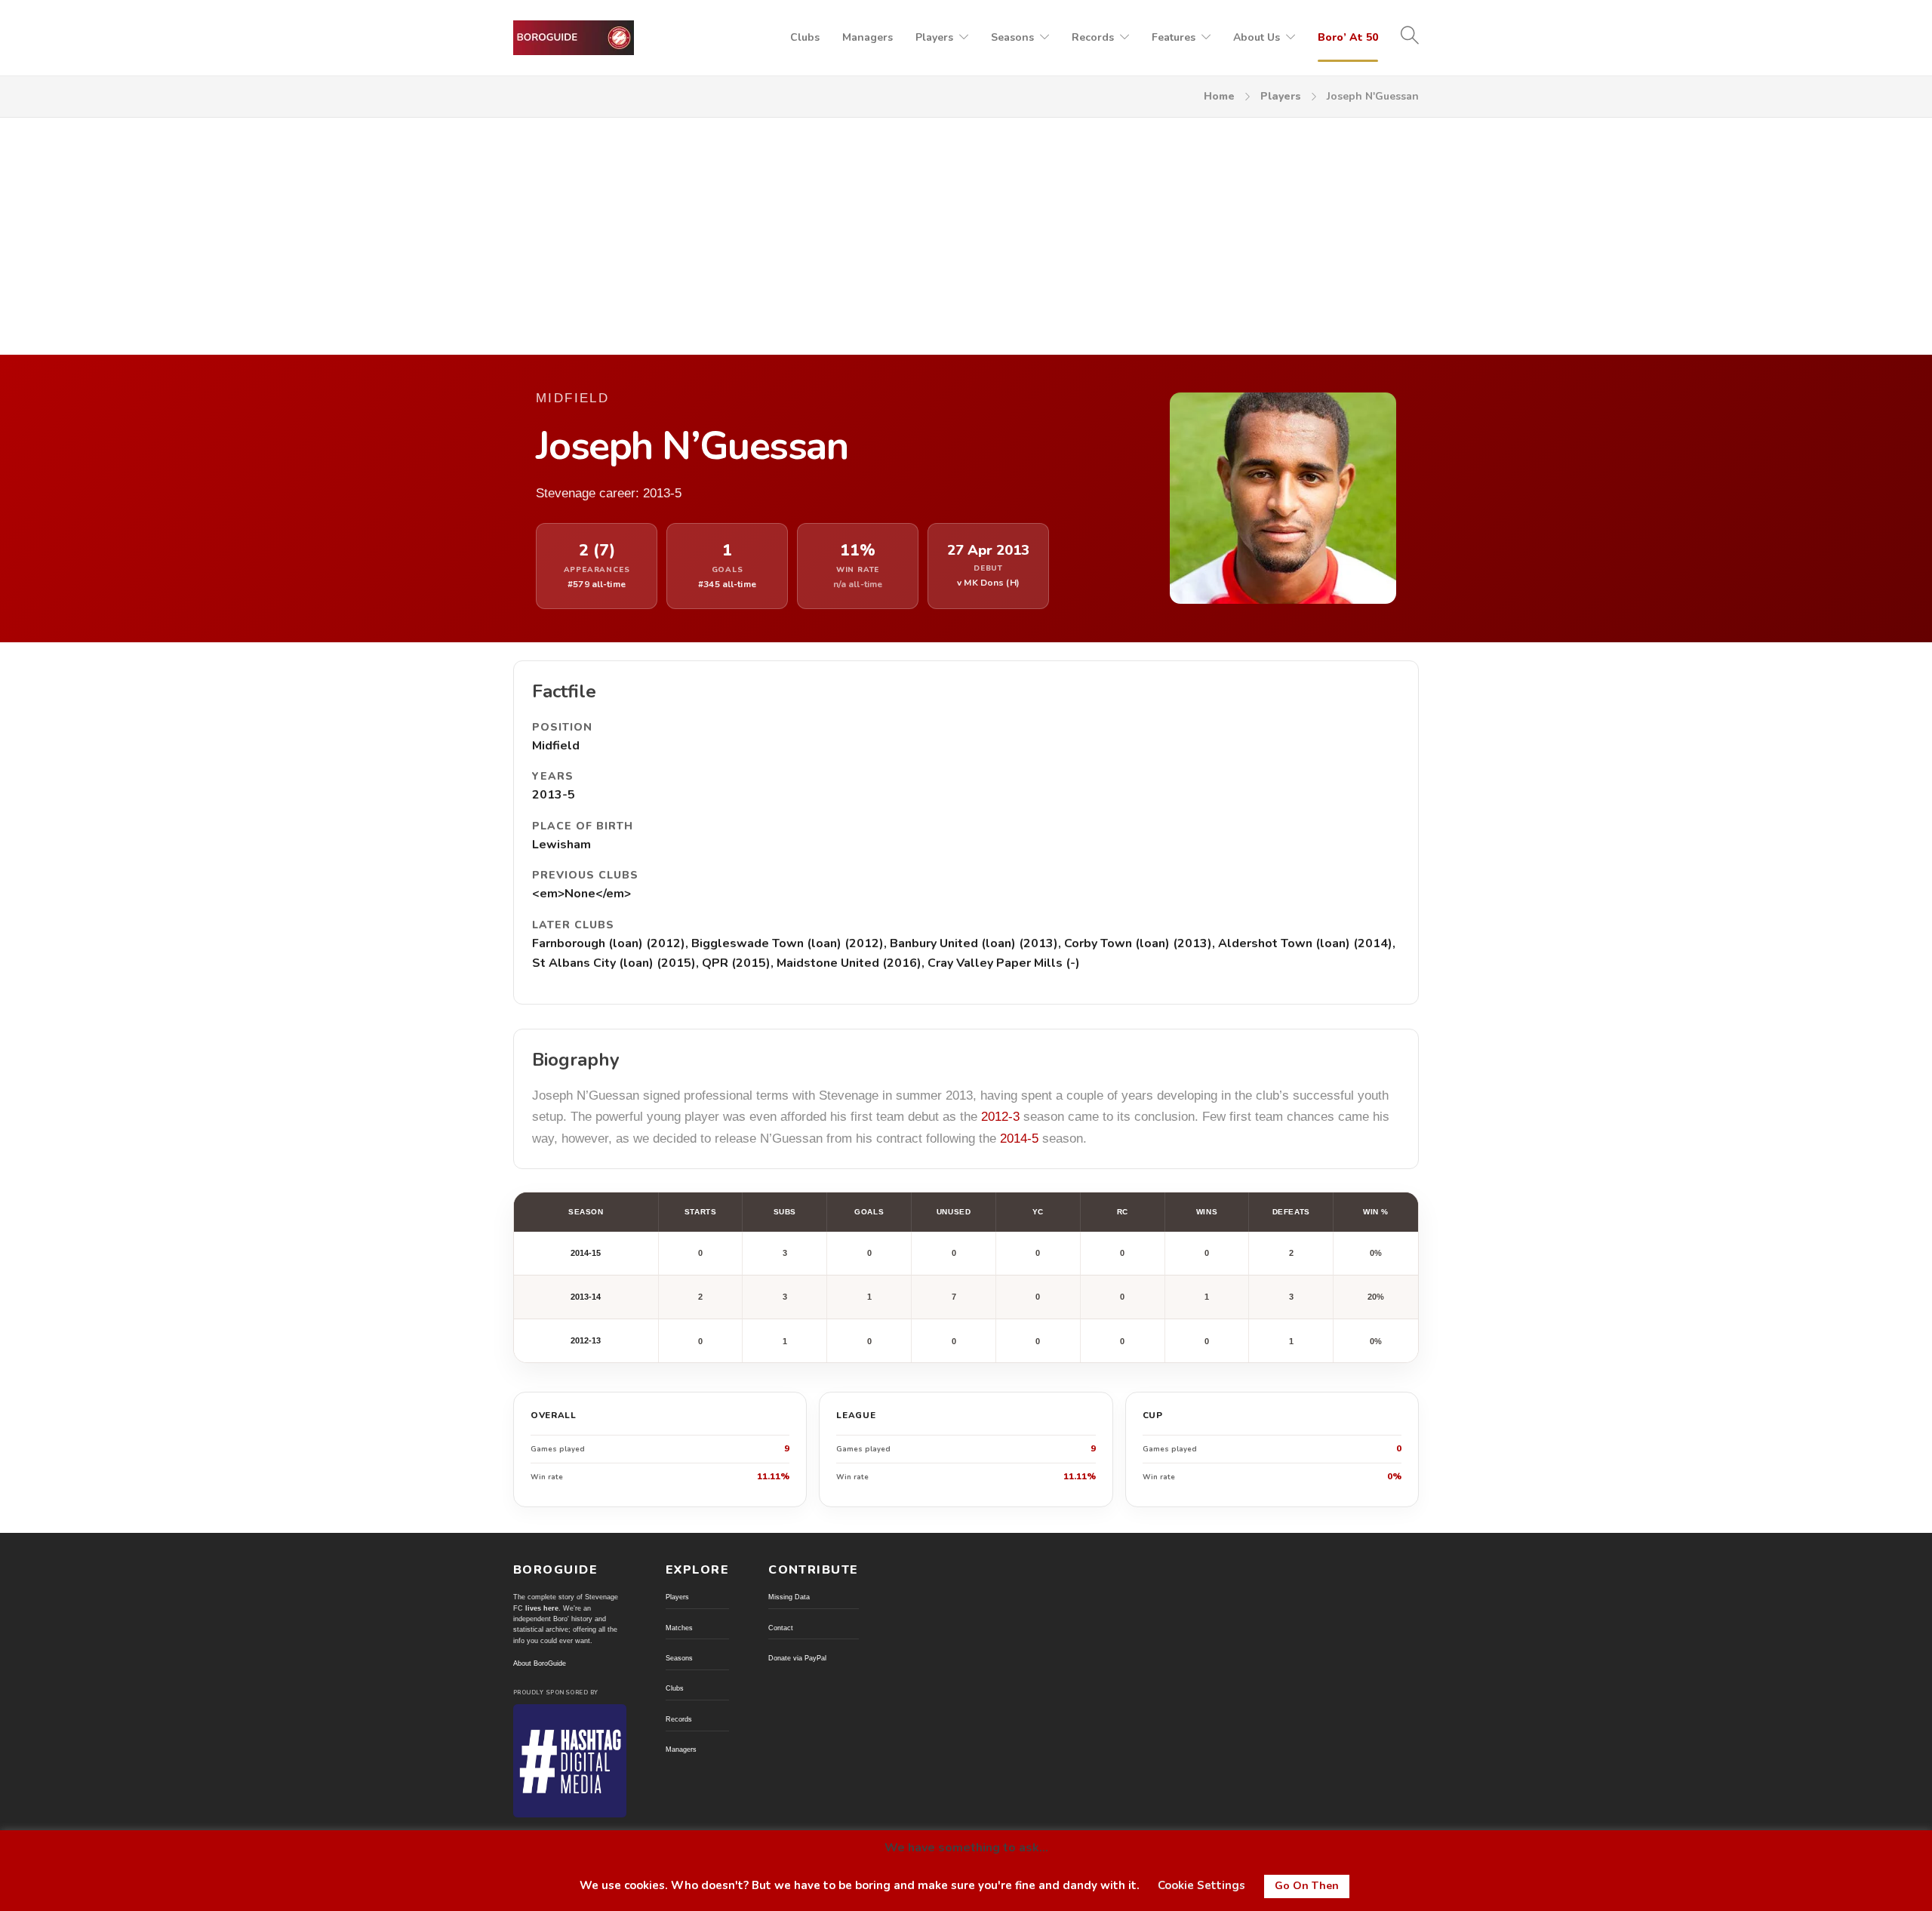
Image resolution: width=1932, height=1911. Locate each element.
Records (1093, 37)
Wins (1207, 1212)
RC (1123, 1212)
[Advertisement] (966, 231)
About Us (1257, 37)
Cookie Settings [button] (1201, 1885)
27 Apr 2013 (988, 551)
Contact (781, 1628)
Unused (954, 1212)
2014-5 (1019, 1139)
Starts (700, 1212)
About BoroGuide (540, 1663)
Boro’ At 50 (1348, 37)
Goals (869, 1212)
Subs (785, 1212)
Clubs (805, 37)
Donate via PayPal (797, 1658)
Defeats (1291, 1212)
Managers (868, 37)
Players (934, 37)
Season (586, 1212)
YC (1038, 1212)
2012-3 (1000, 1117)
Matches (679, 1628)
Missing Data (789, 1597)
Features (1174, 37)
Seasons (1012, 37)
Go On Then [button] (1307, 1886)
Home (1219, 96)
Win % (1376, 1212)
